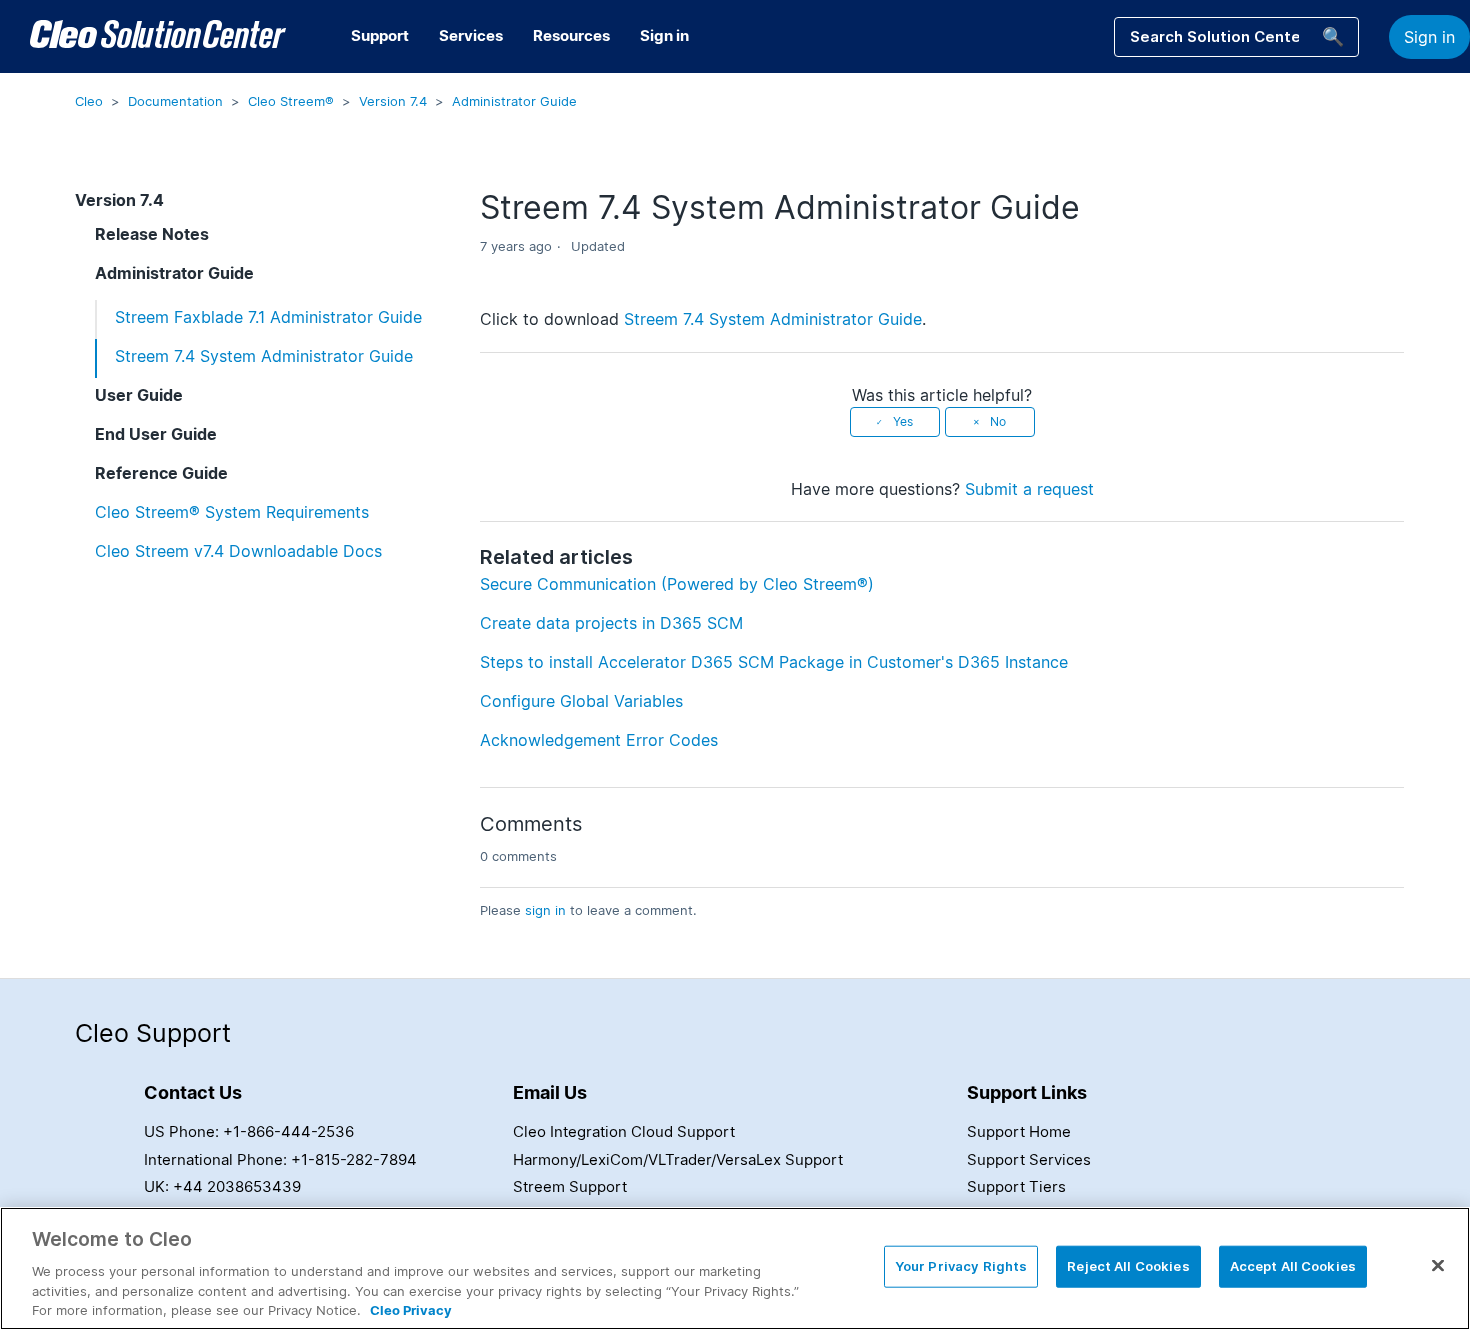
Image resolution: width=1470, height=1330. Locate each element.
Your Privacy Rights (961, 1266)
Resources (571, 35)
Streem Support (570, 1186)
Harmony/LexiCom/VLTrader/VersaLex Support (678, 1159)
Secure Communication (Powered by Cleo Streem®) (677, 584)
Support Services (1029, 1159)
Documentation (175, 101)
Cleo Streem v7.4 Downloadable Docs (238, 551)
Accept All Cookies (1293, 1266)
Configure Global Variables (581, 701)
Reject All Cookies (1128, 1266)
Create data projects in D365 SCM (611, 623)
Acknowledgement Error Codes (599, 740)
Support (380, 35)
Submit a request (1029, 489)
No (998, 421)
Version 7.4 (393, 101)
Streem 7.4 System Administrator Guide (264, 356)
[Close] (1438, 1266)
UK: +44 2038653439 (222, 1186)
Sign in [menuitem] (664, 35)
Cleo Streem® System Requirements (232, 512)
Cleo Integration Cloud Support (624, 1131)
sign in (545, 910)
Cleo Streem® (291, 101)
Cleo (89, 101)
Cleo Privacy (411, 1309)
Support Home (1019, 1131)
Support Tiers (1016, 1186)
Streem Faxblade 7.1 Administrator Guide (268, 317)
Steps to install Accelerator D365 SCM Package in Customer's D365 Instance (774, 662)
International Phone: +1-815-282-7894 (280, 1159)
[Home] (158, 37)
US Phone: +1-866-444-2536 (249, 1131)
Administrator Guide (514, 101)
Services (471, 35)
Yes (903, 421)
